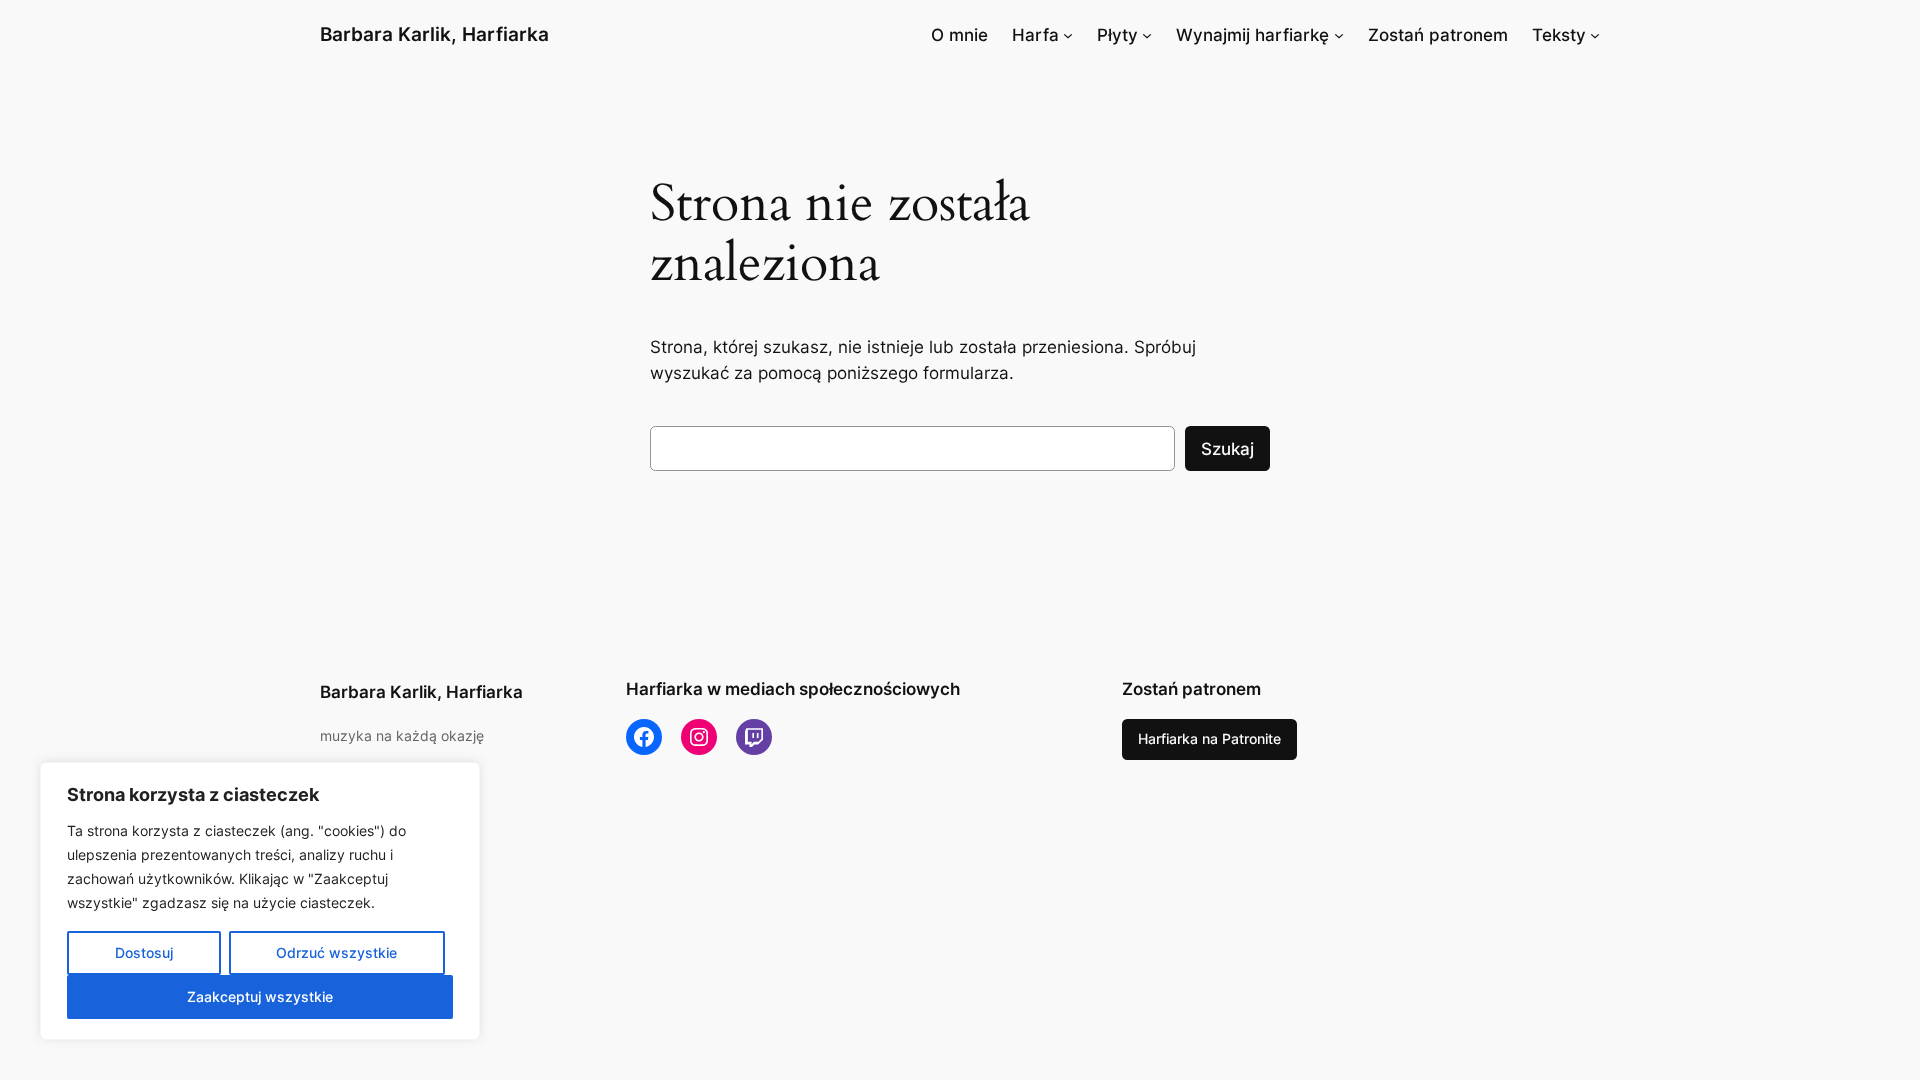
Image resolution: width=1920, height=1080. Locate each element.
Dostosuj (144, 952)
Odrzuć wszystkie (336, 952)
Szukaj (1227, 449)
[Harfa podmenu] (1068, 35)
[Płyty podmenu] (1147, 35)
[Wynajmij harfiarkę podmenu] (1339, 35)
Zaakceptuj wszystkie (260, 996)
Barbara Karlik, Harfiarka (434, 34)
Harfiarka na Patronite (1209, 738)
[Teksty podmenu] (1595, 35)
